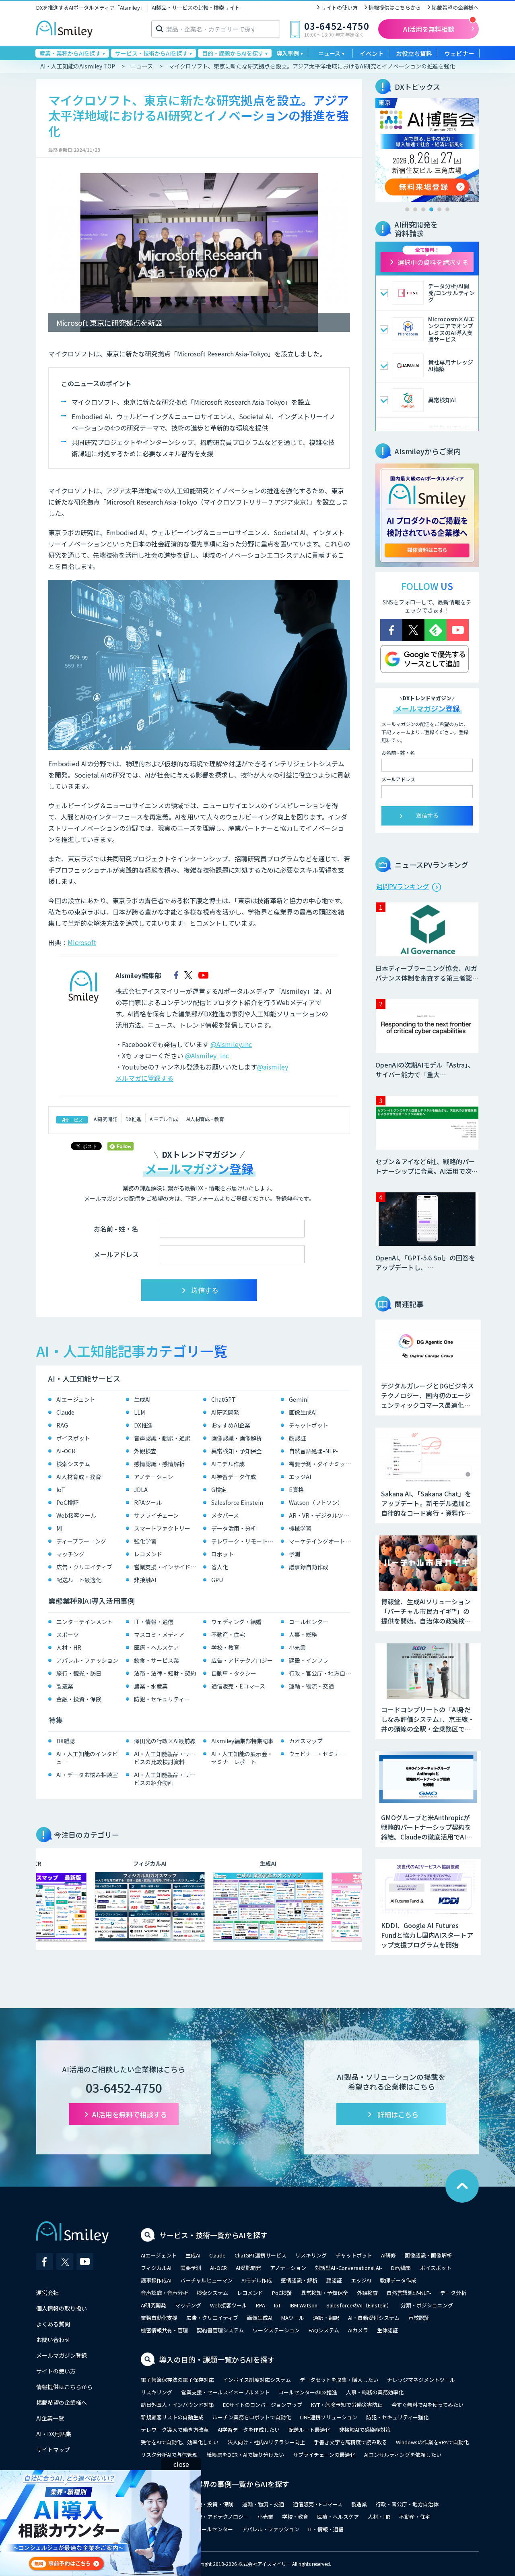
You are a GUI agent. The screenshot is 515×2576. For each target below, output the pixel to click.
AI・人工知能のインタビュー (87, 1758)
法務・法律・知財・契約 (165, 1673)
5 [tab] (439, 209)
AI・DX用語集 (54, 2434)
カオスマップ (306, 1741)
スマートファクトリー (162, 1528)
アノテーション (153, 1477)
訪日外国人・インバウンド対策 (177, 2405)
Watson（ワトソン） (316, 1502)
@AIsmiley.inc (231, 1044)
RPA (261, 2305)
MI (59, 1528)
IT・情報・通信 (154, 1622)
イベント (372, 53)
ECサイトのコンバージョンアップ (263, 2405)
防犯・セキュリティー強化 (397, 2417)
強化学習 (145, 1541)
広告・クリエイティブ (84, 1567)
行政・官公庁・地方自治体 (322, 1673)
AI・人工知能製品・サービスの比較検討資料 (165, 1758)
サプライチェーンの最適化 (324, 2455)
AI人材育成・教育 (205, 1119)
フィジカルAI (156, 2268)
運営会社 (47, 2293)
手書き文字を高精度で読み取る (350, 2442)
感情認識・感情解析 (159, 1464)
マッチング (70, 1554)
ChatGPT (224, 1399)
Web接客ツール (76, 1515)
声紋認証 (419, 2318)
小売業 (297, 1647)
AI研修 (388, 2255)
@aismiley (273, 1067)
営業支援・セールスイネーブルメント (225, 2392)
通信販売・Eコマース (238, 1686)
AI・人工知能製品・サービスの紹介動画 (165, 1779)
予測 (295, 1554)
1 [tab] (407, 209)
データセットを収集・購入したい (339, 2380)
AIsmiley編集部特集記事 (242, 1741)
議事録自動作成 (309, 1567)
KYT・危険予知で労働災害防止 (347, 2405)
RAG (62, 1425)
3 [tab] (423, 209)
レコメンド (148, 1554)
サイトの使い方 (339, 7)
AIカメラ (358, 2330)
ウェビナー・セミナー (317, 1754)
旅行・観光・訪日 (79, 1673)
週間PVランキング (403, 886)
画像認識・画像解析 (237, 1438)
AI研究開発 (105, 1119)
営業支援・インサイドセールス (167, 1567)
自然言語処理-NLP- (313, 1451)
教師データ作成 (398, 2280)
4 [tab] (431, 209)
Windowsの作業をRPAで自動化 (432, 2442)
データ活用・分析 (234, 1528)
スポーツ (68, 1635)
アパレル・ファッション (87, 1660)
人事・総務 (303, 1635)
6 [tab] (447, 209)
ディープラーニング (81, 1541)
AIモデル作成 (164, 1119)
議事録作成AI (156, 2280)
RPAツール (148, 1502)
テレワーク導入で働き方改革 (175, 2430)
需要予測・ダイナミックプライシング (322, 1464)
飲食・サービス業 (157, 1660)
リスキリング (311, 2255)
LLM (139, 1412)
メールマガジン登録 (62, 2355)
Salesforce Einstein (237, 1502)
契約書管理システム (220, 2330)
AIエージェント (76, 1399)
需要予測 (191, 2268)
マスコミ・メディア (159, 1635)
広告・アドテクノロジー (242, 1660)
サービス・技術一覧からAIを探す (213, 2235)
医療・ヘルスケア (157, 1647)
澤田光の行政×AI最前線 (165, 1741)
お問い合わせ (53, 2340)
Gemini (299, 1399)
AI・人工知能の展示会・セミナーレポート (242, 1758)
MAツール (293, 2318)
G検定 (219, 1490)
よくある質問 (53, 2324)
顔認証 (297, 1438)
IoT (61, 1490)
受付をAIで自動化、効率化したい (180, 2442)
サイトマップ (53, 2450)
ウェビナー (459, 53)
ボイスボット (73, 1438)
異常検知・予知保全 (237, 1451)
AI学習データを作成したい (249, 2430)
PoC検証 (67, 1502)
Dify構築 (401, 2268)
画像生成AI (303, 1412)
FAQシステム (324, 2330)
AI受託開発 (248, 2268)
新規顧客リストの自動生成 (172, 2417)
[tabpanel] (427, 150)
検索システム (73, 1464)
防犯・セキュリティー (162, 1699)
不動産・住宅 (228, 1635)
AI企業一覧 (50, 2418)
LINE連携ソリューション (329, 2417)
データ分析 (453, 2293)
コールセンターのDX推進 (308, 2392)
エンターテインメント (84, 1622)
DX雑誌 (66, 1741)
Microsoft (82, 942)
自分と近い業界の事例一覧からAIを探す (224, 2484)
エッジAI (300, 1477)
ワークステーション (276, 2330)
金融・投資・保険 (79, 1699)
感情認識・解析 (299, 2280)
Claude (65, 1412)
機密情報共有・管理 (164, 2330)
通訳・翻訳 (326, 2318)
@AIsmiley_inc (207, 1055)
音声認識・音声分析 (164, 2293)
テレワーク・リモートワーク (244, 1541)
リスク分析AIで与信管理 (169, 2455)
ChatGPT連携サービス (261, 2255)
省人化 (220, 1567)
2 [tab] (415, 209)
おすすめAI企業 (231, 1425)
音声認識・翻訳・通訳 (162, 1438)
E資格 (296, 1490)
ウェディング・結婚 (236, 1622)
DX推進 (133, 1119)
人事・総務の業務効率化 (375, 2392)
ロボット (222, 1554)
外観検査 (145, 1451)
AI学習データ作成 (234, 1477)
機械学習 (300, 1528)
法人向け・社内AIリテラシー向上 (266, 2442)
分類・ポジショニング (427, 2305)
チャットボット (309, 1425)
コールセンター (309, 1622)
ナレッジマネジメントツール (421, 2380)
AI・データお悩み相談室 (87, 1775)
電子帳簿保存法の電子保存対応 (177, 2380)
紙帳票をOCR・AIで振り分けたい (245, 2455)
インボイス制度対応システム (257, 2380)
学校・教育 (225, 1647)
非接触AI (145, 1580)
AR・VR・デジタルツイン (322, 1515)
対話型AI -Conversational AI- (349, 2268)
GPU (217, 1580)
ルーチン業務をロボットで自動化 (252, 2417)
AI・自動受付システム (374, 2318)
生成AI (142, 1399)
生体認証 (387, 2330)
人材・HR (69, 1647)
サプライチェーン (156, 1515)
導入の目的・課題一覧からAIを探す (217, 2359)
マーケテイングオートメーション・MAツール (322, 1541)
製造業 (65, 1686)
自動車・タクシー (234, 1673)
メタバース (225, 1515)
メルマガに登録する (144, 1078)
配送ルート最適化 (79, 1580)
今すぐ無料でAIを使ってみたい (427, 2405)
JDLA (141, 1490)
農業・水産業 (151, 1686)
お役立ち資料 (414, 53)
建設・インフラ (309, 1660)
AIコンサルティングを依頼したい (403, 2455)
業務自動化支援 (159, 2318)
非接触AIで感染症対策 (365, 2430)
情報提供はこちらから (395, 7)
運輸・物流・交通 (311, 1686)
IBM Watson (304, 2305)
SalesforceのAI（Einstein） (359, 2305)
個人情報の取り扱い (62, 2308)
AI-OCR (66, 1451)
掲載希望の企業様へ (455, 7)
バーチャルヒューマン (206, 2280)
